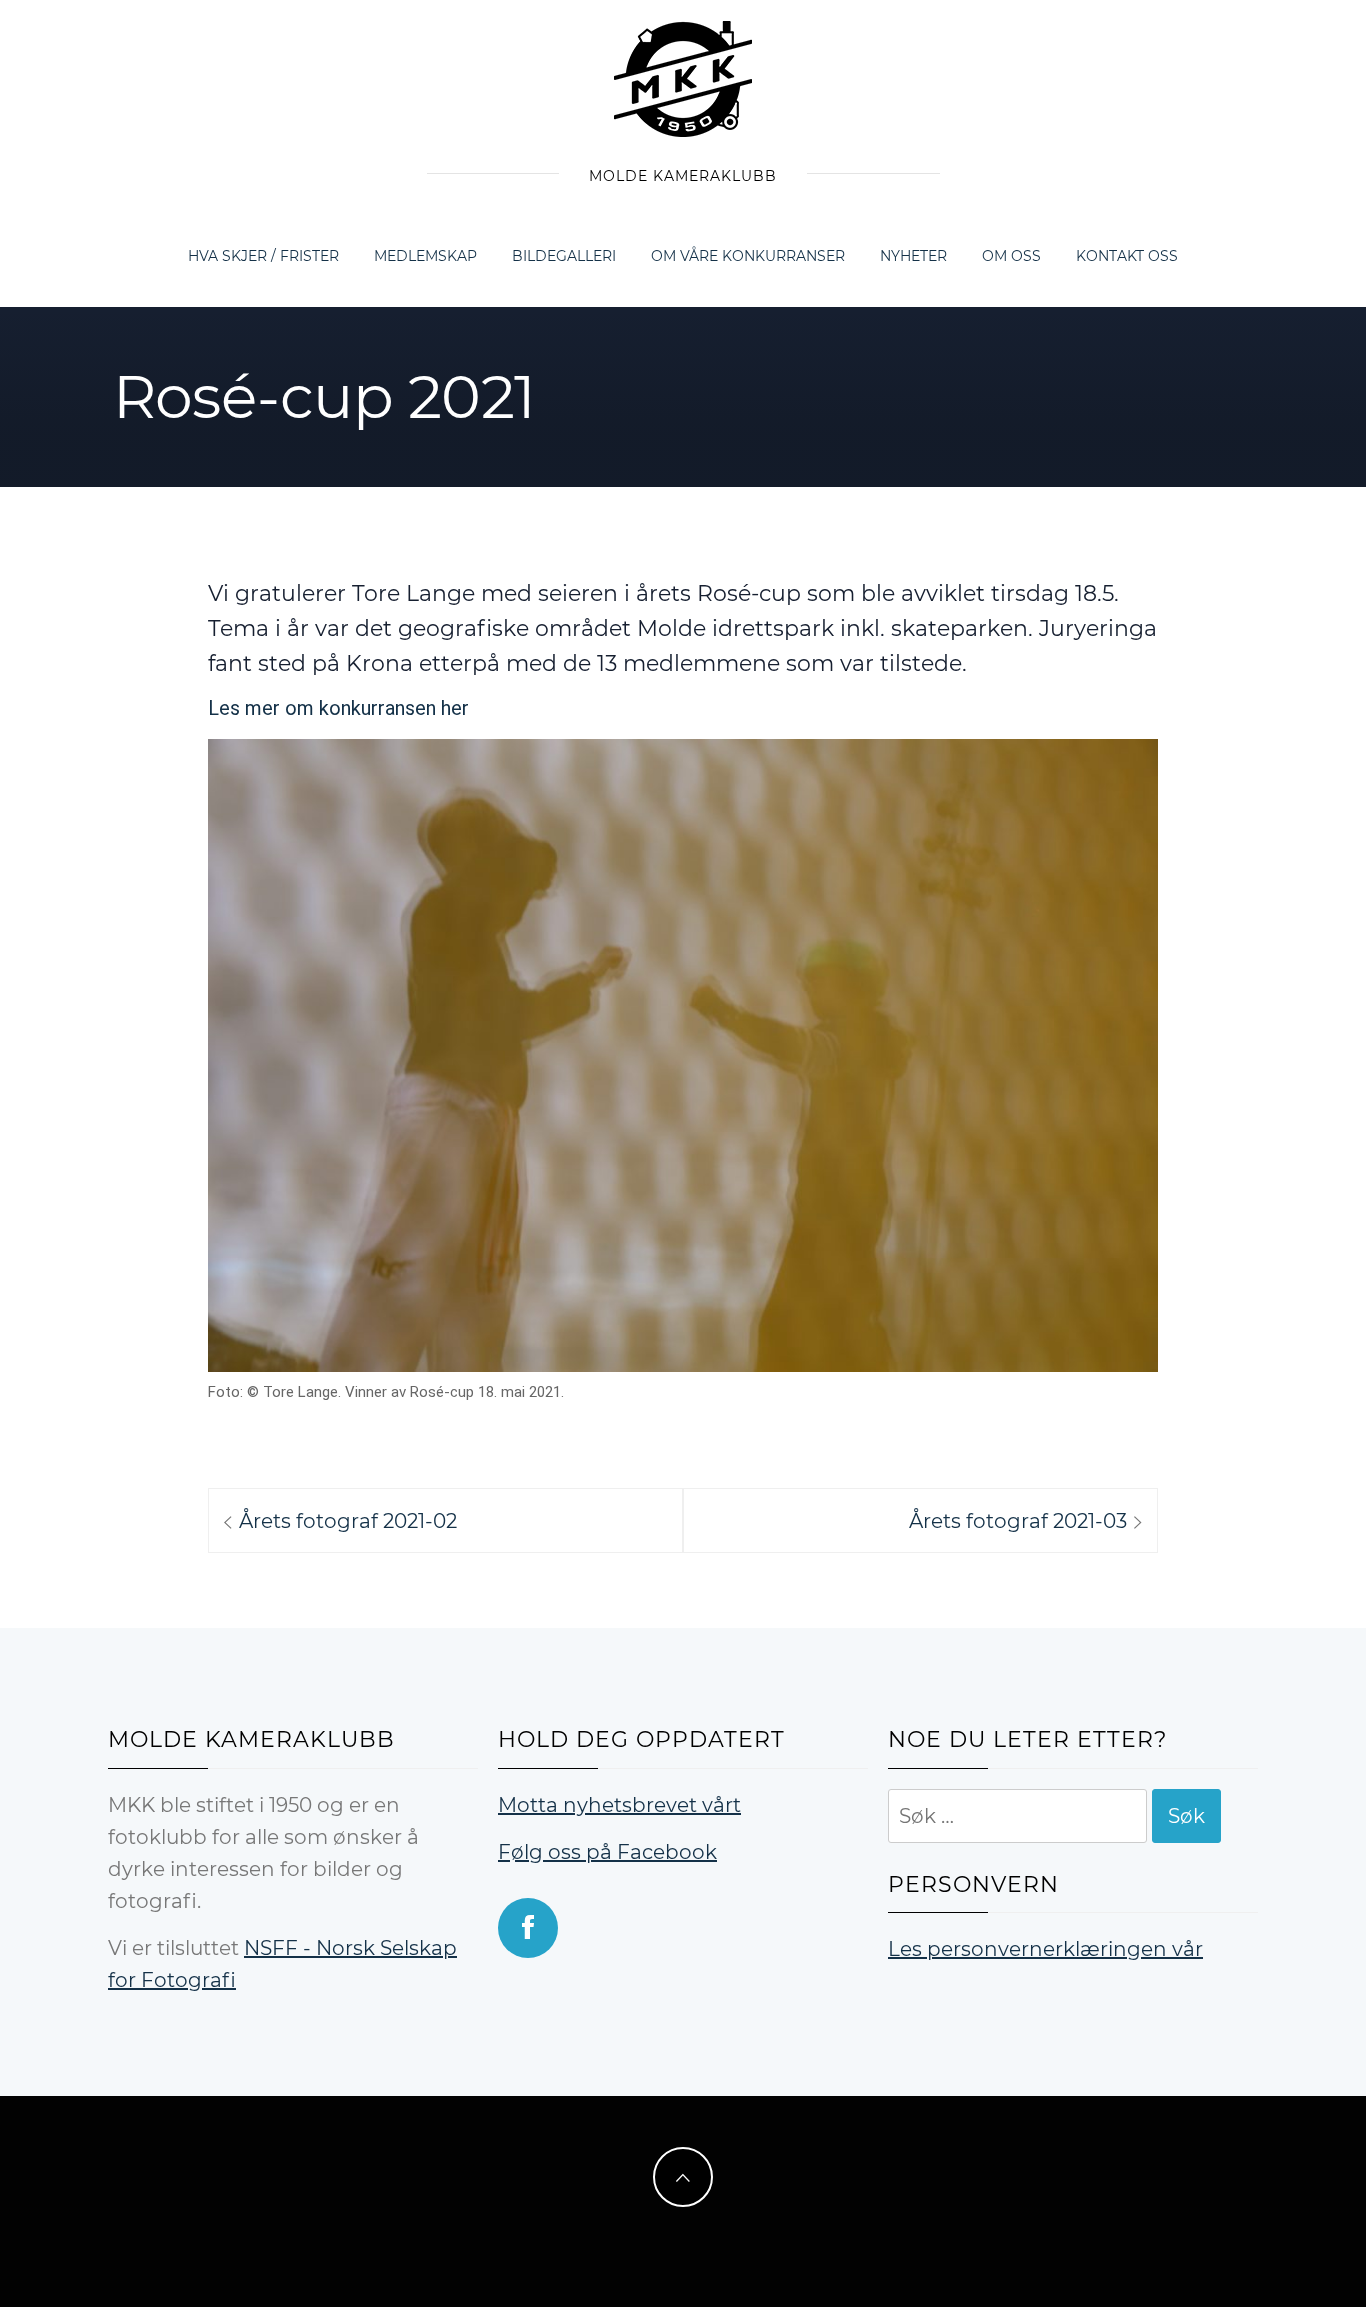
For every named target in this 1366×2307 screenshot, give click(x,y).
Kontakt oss (1127, 256)
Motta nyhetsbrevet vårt (619, 1805)
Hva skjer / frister (263, 256)
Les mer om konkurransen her (338, 708)
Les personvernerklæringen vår (1045, 1949)
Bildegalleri (564, 256)
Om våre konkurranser (748, 256)
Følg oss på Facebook (607, 1852)
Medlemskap (425, 256)
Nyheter (913, 256)
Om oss (1011, 256)
